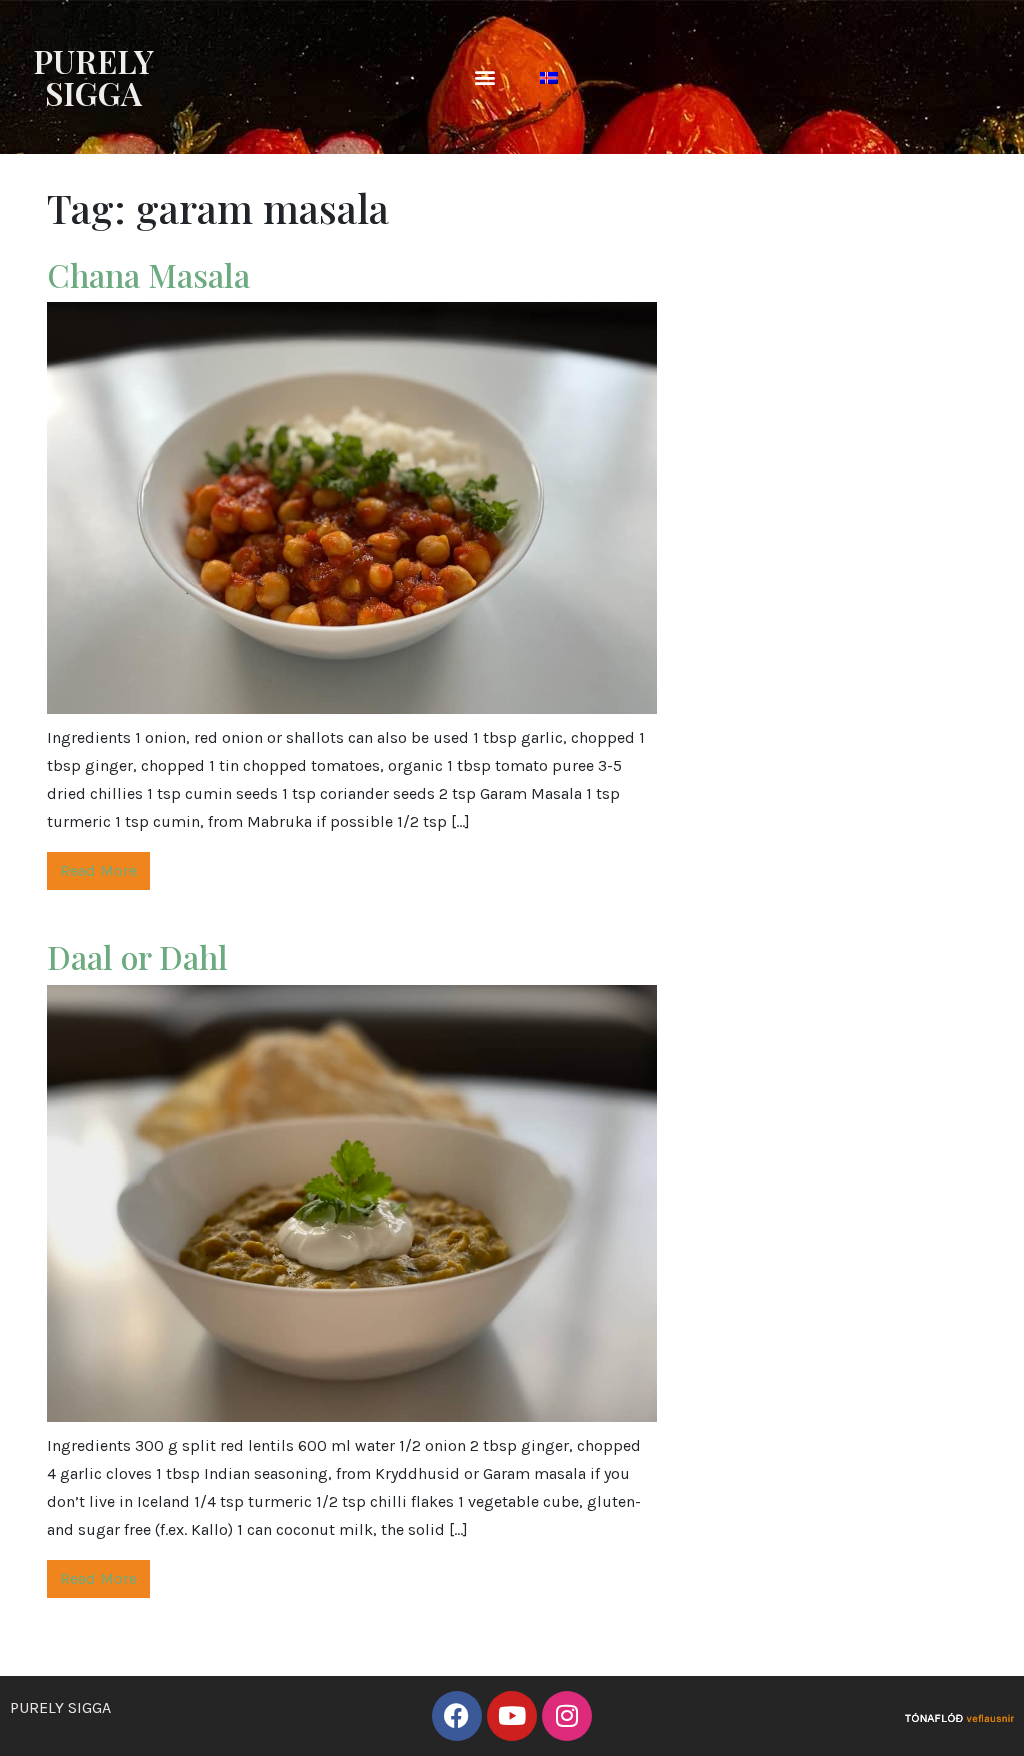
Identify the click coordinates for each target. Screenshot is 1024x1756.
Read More (98, 870)
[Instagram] (567, 1716)
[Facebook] (457, 1716)
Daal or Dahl (141, 956)
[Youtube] (512, 1716)
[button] (485, 77)
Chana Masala (148, 274)
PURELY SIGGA (93, 76)
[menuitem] (549, 77)
